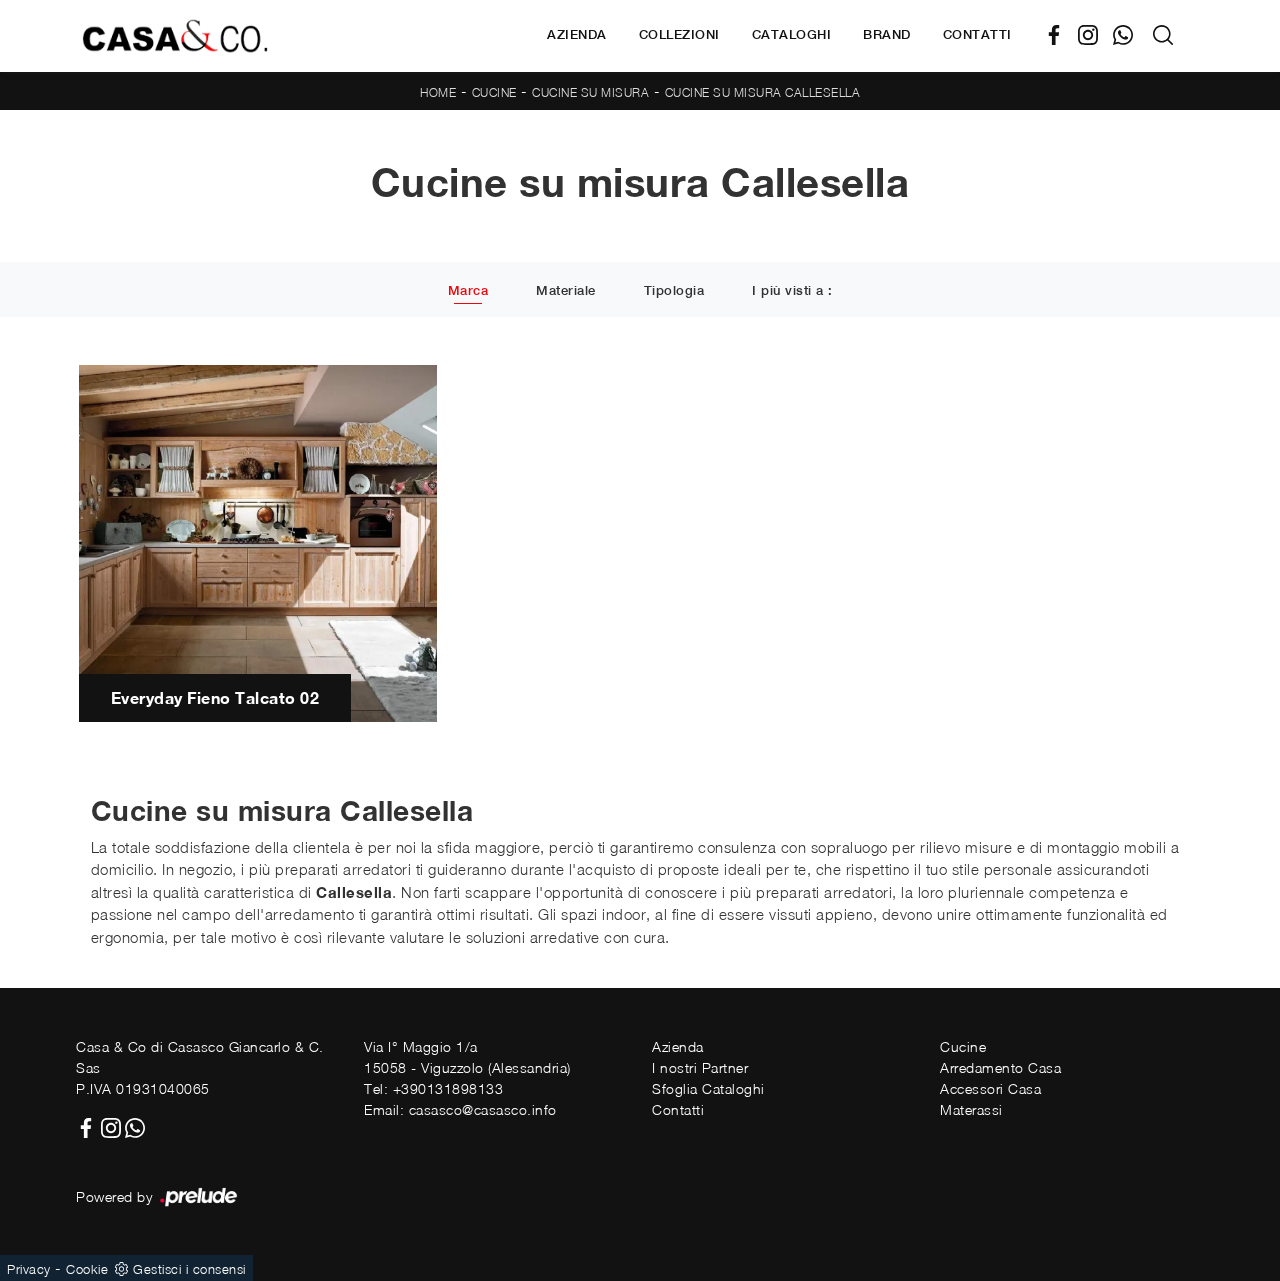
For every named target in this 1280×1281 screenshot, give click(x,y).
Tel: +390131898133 (433, 1088)
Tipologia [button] (674, 290)
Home (438, 92)
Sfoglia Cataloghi (708, 1088)
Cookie (87, 1269)
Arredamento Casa (1000, 1067)
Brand (887, 34)
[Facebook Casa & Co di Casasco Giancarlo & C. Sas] (1061, 35)
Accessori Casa (990, 1088)
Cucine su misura (590, 92)
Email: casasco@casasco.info (460, 1109)
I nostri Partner (700, 1067)
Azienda (577, 34)
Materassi (971, 1109)
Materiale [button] (566, 290)
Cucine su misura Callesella (763, 92)
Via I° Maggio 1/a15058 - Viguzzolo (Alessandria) (467, 1057)
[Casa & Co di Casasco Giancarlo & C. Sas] (175, 35)
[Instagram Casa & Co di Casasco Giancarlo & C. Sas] (1095, 35)
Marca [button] (468, 290)
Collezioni (679, 34)
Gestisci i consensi (189, 1269)
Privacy (29, 1269)
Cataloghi (792, 34)
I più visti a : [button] (792, 290)
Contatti (977, 34)
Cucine (494, 92)
